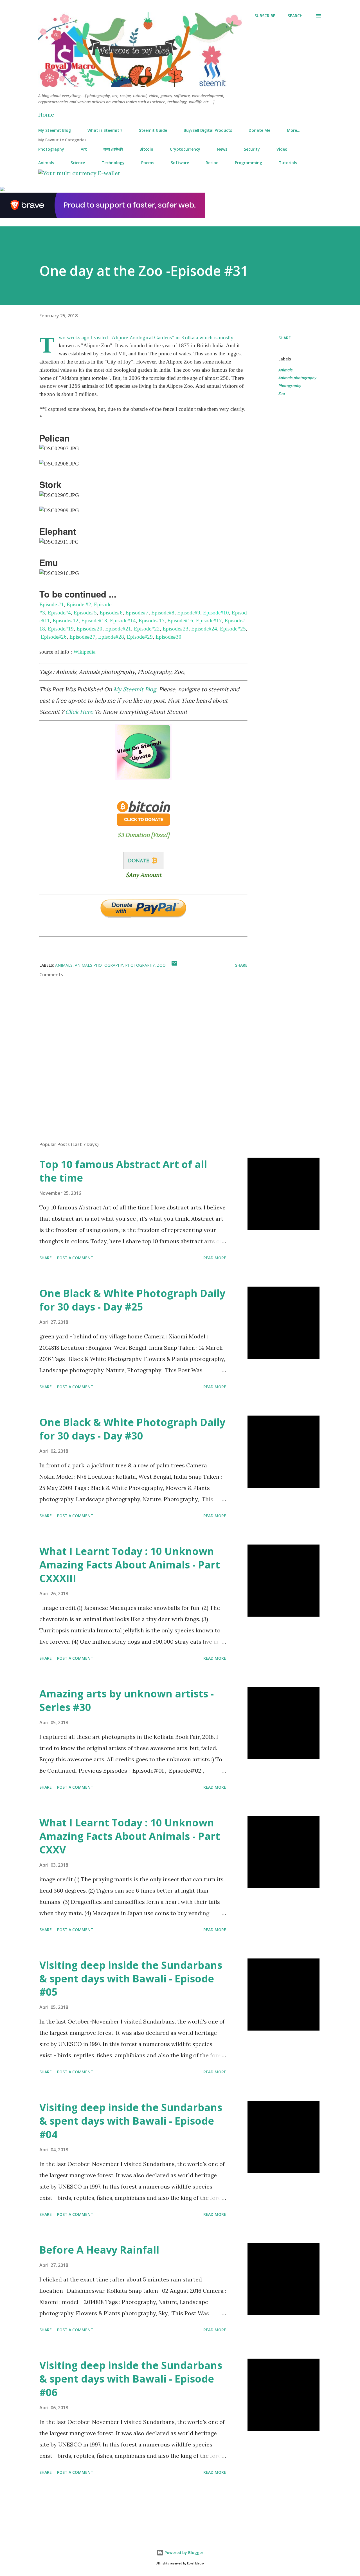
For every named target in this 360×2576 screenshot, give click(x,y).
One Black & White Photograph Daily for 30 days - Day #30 (132, 1429)
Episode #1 (52, 604)
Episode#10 (216, 613)
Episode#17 (209, 620)
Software (180, 163)
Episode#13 (94, 620)
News (222, 149)
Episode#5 (85, 613)
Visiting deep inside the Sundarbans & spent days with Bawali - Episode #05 (131, 1979)
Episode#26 (54, 637)
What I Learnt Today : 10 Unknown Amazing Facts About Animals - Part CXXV (130, 1836)
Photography (51, 149)
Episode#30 (168, 637)
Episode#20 (89, 629)
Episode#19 (61, 629)
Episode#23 (175, 629)
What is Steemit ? (105, 130)
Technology (113, 163)
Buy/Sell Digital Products (208, 130)
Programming (248, 163)
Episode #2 (79, 604)
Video (282, 149)
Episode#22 (147, 629)
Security (252, 149)
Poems (148, 163)
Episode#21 (118, 629)
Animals (46, 163)
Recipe (212, 163)
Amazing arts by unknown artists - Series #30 (127, 1700)
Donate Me (259, 130)
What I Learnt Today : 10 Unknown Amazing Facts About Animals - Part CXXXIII (130, 1565)
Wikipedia (84, 652)
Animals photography (297, 378)
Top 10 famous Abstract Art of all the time (123, 1171)
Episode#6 (111, 613)
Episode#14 (123, 620)
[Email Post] (174, 965)
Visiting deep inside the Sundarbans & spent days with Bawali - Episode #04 (131, 2121)
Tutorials (288, 163)
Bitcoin (146, 149)
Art (84, 149)
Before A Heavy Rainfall (99, 2250)
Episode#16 (180, 620)
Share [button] (285, 338)
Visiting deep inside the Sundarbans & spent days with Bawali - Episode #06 (131, 2379)
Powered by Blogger (183, 2552)
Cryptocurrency (185, 149)
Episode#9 (189, 613)
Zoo (282, 394)
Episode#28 (111, 637)
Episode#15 (152, 620)
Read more (215, 1258)
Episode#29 (140, 637)
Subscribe (265, 16)
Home (46, 114)
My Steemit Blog (55, 130)
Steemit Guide (153, 130)
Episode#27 (82, 637)
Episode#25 (233, 629)
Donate (139, 860)
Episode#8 (163, 613)
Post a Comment (75, 1258)
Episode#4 (59, 613)
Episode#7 (137, 613)
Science (78, 163)
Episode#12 (66, 620)
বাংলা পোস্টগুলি (113, 149)
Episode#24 (204, 629)
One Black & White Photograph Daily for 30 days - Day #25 (132, 1300)
